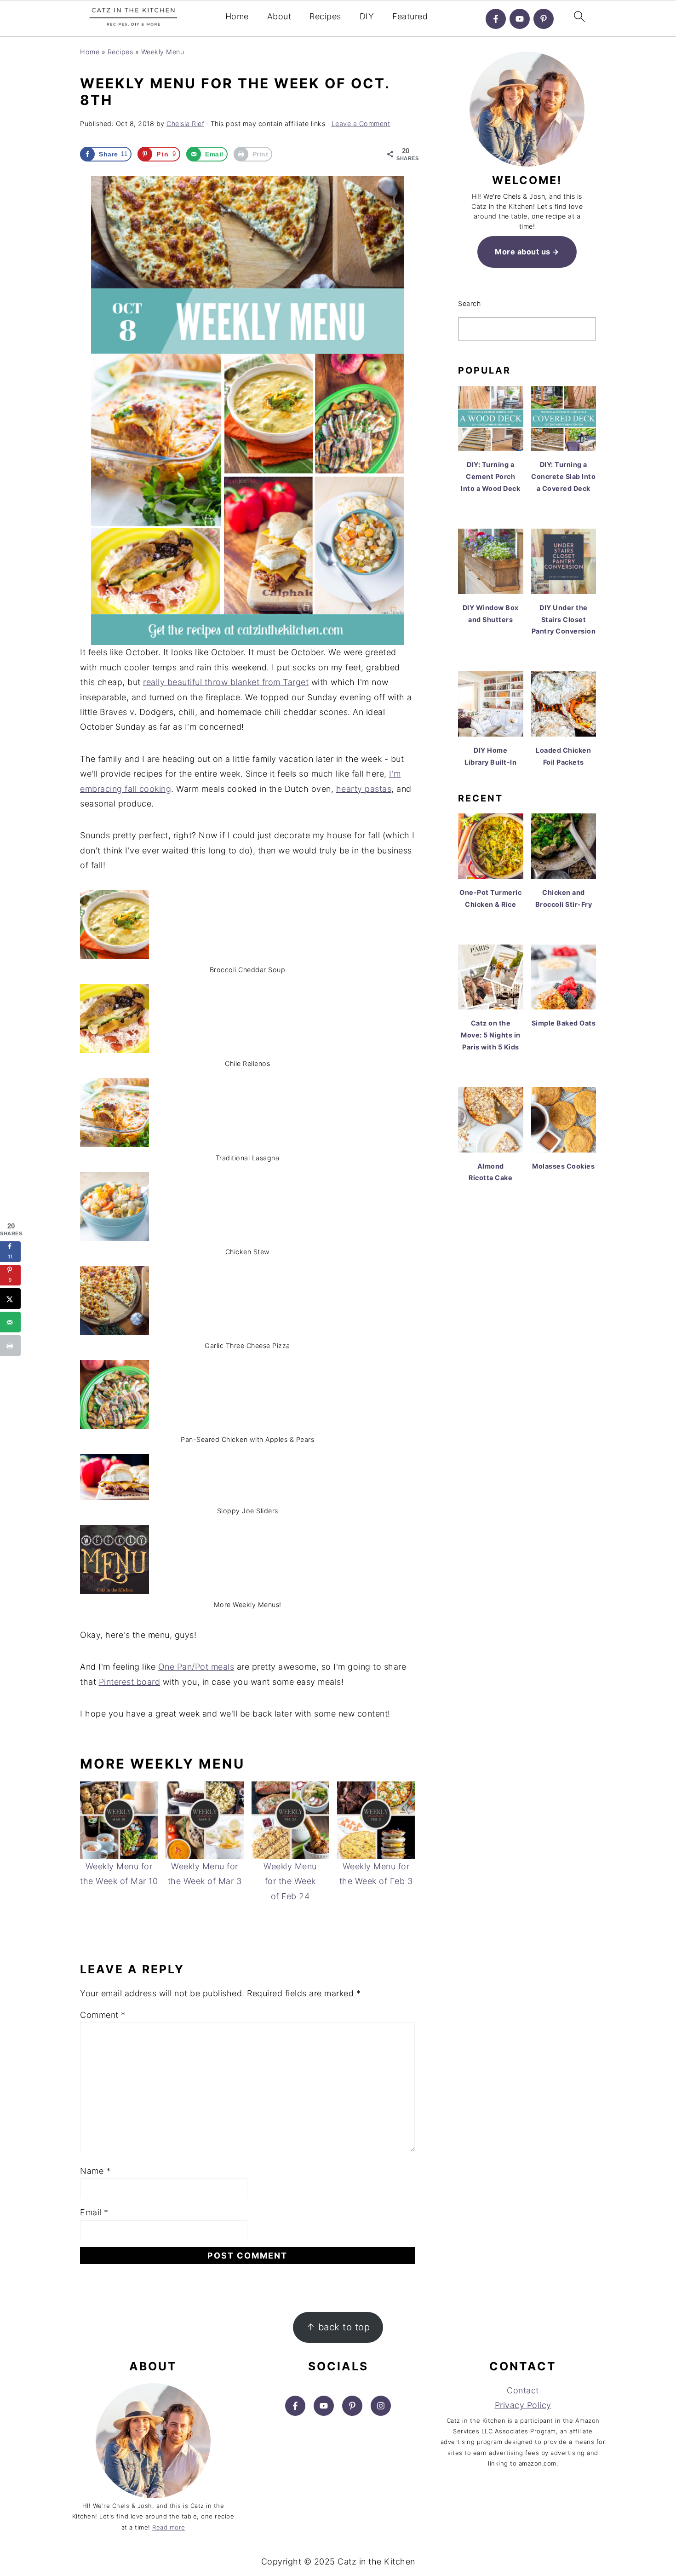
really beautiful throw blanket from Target (226, 682)
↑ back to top (338, 2327)
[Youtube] (520, 19)
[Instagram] (381, 2406)
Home (237, 16)
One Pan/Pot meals (196, 1667)
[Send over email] (10, 1322)
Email (94, 2212)
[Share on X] (10, 1299)
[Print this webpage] (10, 1346)
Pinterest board (130, 1682)
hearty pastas (364, 789)
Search (469, 303)
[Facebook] (496, 19)
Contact (523, 2390)
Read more (169, 2527)
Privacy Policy (523, 2405)
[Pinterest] (544, 19)
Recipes (325, 16)
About (279, 16)
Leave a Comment (361, 124)
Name (95, 2171)
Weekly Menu (163, 52)
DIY (367, 16)
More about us (523, 252)
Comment (103, 2015)
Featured (410, 16)
